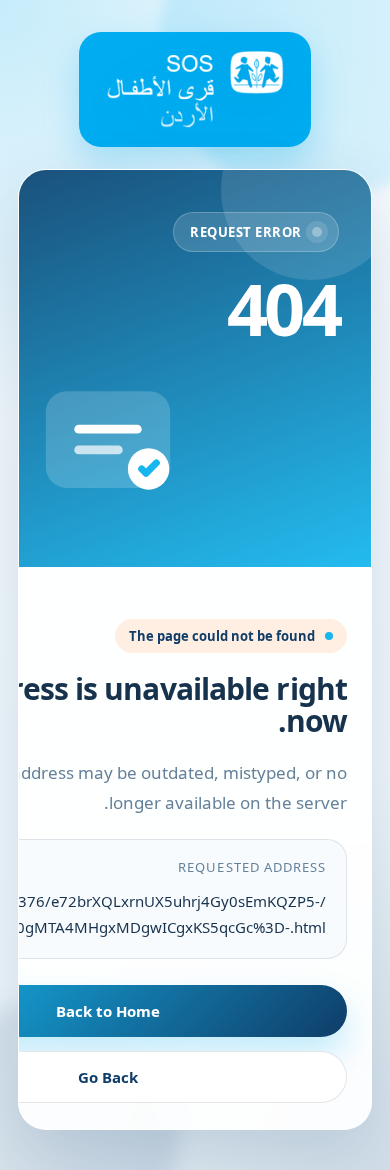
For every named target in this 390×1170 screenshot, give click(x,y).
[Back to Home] (194, 89)
